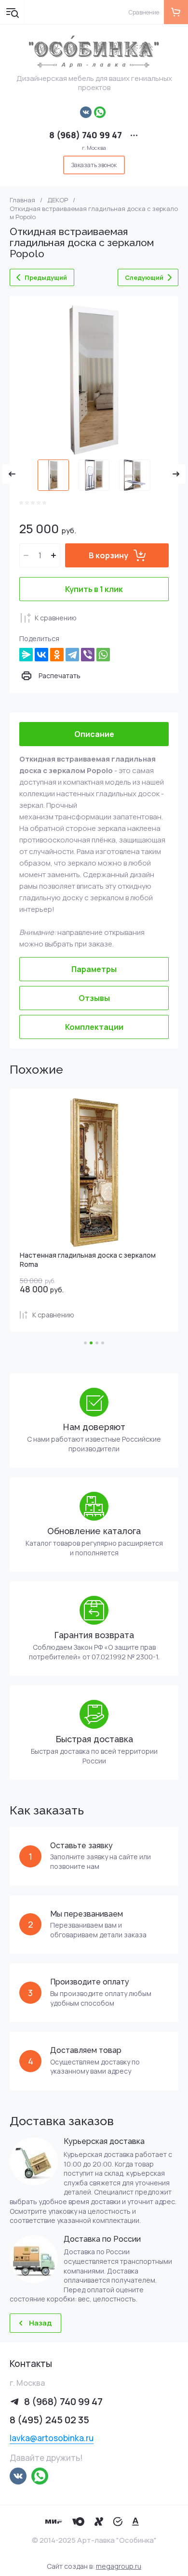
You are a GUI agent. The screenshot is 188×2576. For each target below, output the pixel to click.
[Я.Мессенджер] (26, 655)
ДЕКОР (58, 200)
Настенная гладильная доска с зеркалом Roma (88, 1259)
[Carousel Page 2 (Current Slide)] (91, 1343)
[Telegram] (72, 655)
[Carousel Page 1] (85, 1343)
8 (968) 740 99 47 (86, 135)
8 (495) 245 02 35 (49, 2420)
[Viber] (88, 655)
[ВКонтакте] (41, 655)
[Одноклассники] (57, 655)
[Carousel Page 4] (103, 1343)
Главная (22, 200)
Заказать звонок (94, 165)
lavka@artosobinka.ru (52, 2438)
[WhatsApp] (103, 655)
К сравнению (56, 618)
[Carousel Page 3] (97, 1343)
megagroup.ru (119, 2566)
